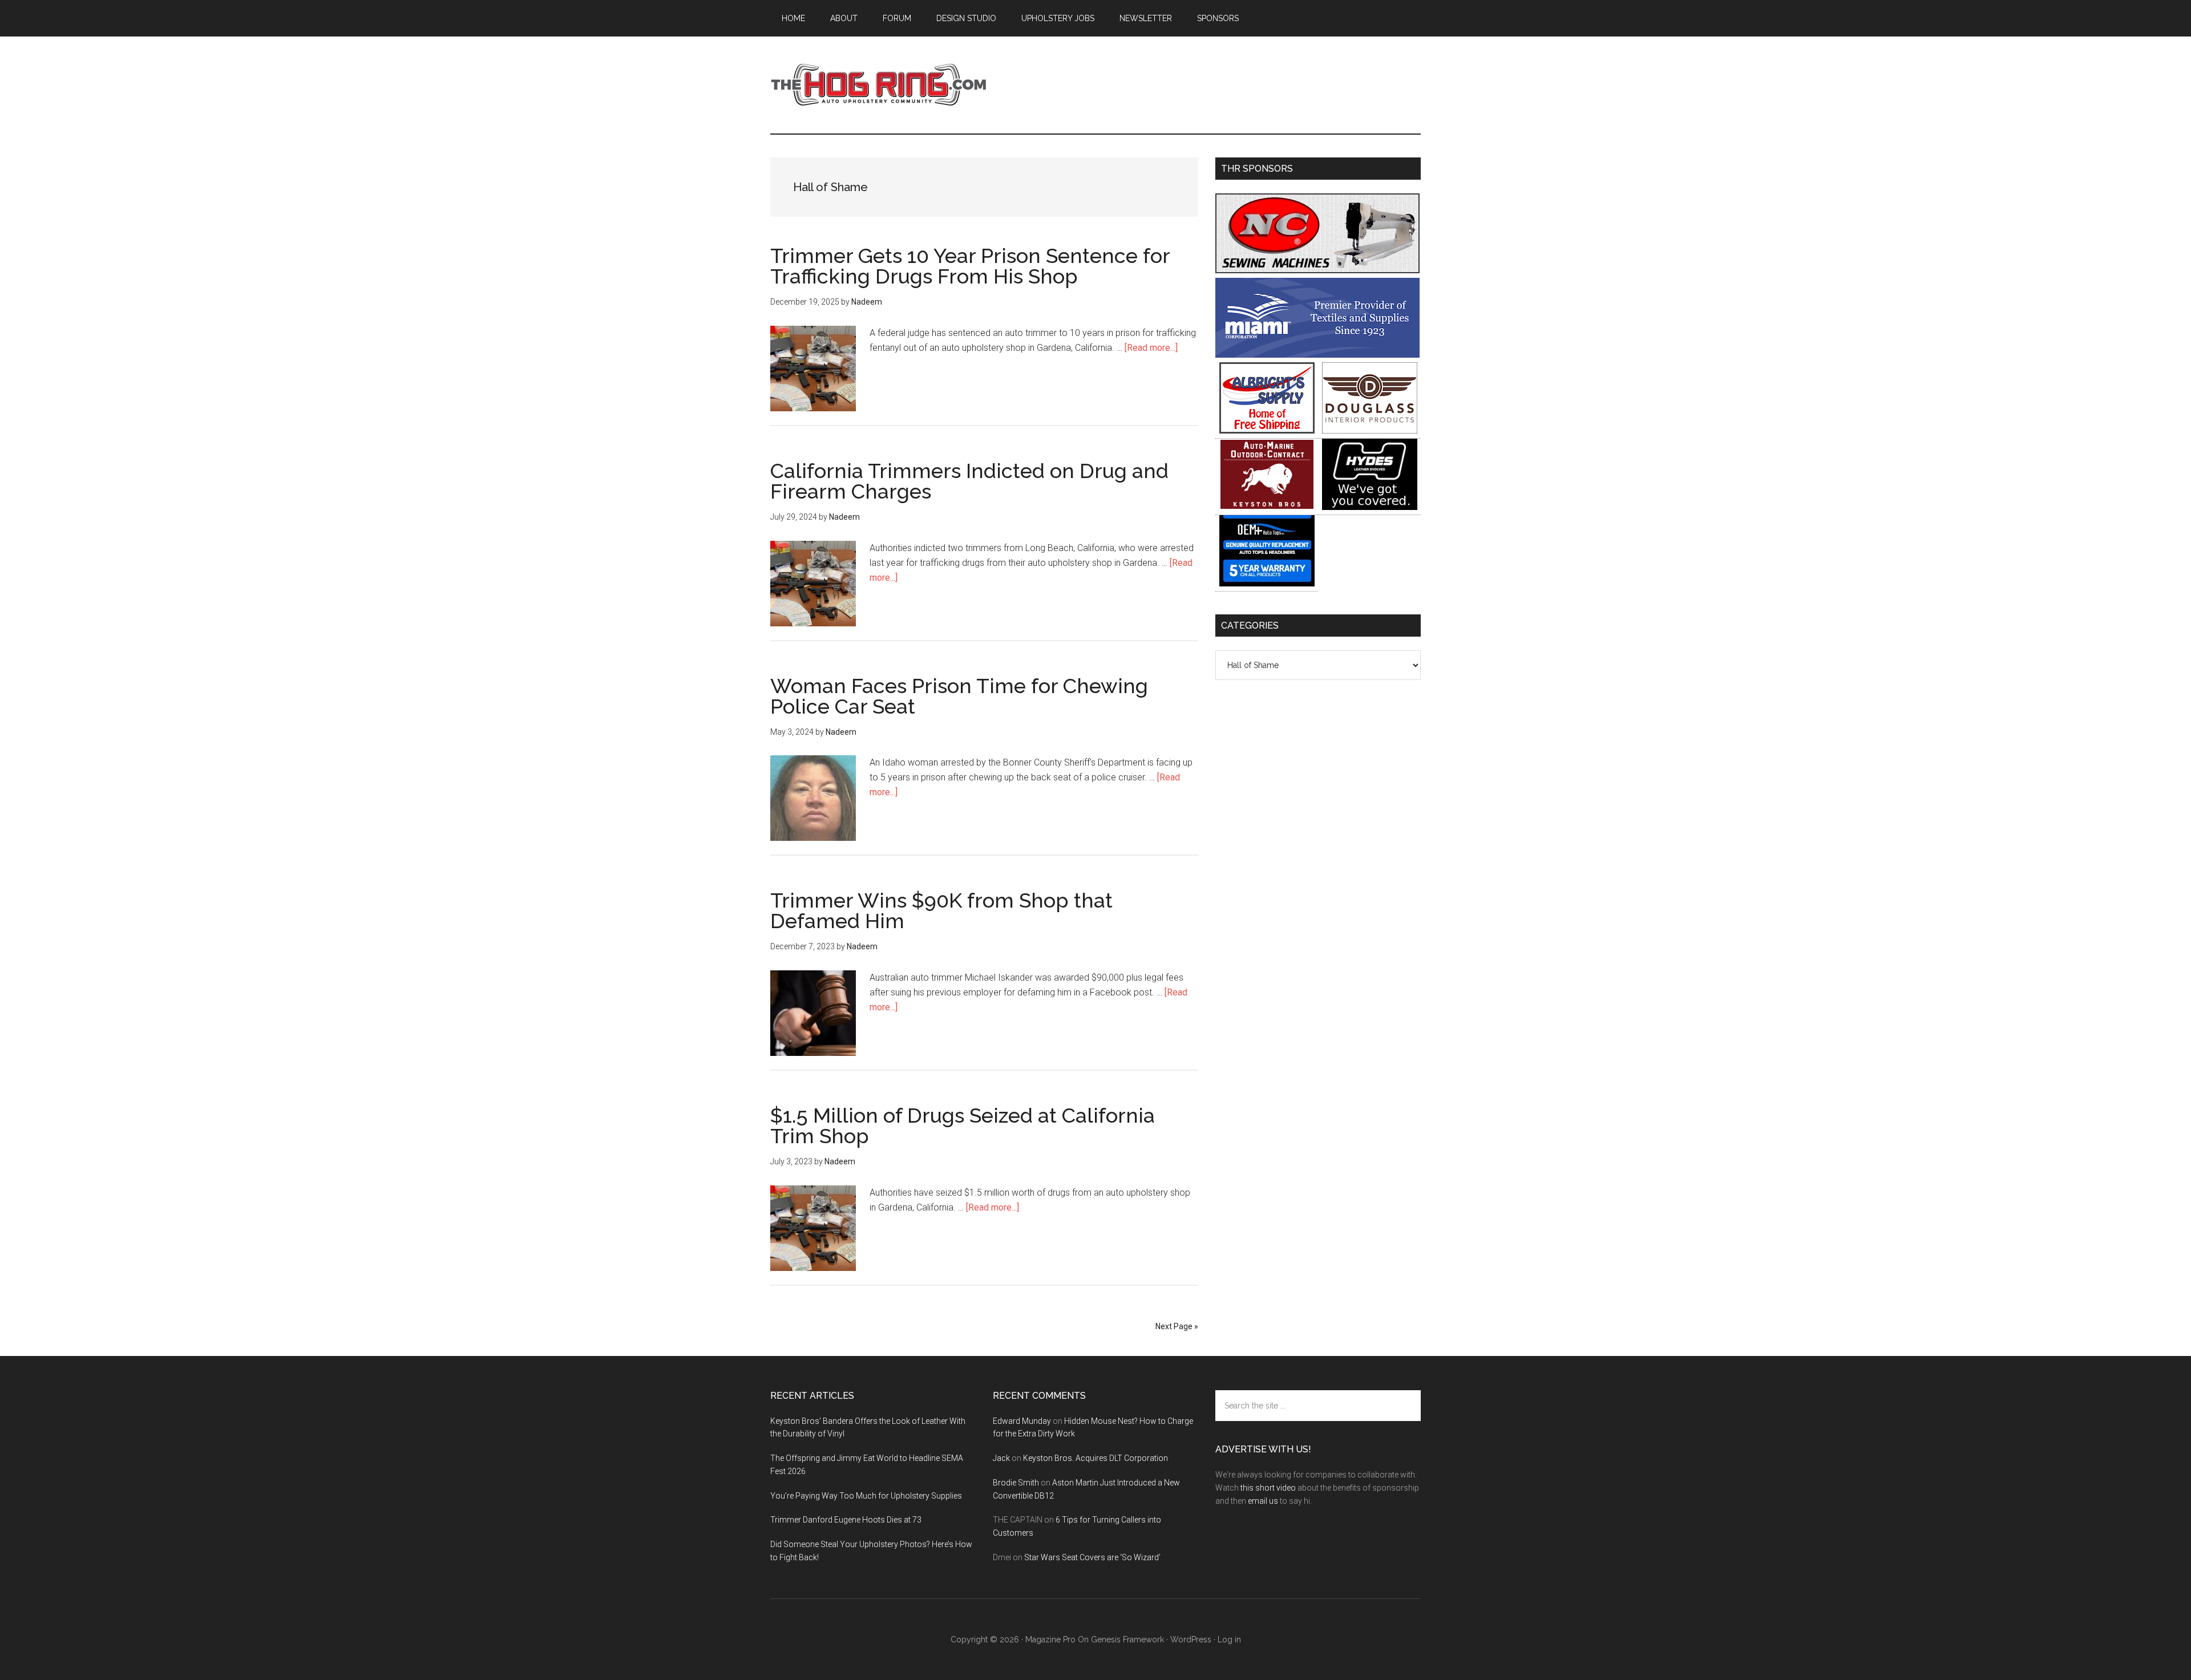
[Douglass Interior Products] (1370, 430)
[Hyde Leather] (1370, 507)
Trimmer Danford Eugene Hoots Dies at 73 (846, 1520)
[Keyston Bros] (1267, 507)
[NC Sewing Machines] (1317, 270)
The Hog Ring (879, 85)
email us (1263, 1501)
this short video (1268, 1488)
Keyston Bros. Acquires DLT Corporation (1095, 1458)
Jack (1001, 1458)
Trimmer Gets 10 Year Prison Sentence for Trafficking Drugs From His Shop (970, 266)
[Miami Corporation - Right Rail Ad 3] (1317, 355)
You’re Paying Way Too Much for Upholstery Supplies (866, 1496)
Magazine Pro (1050, 1639)
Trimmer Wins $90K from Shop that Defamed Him (941, 910)
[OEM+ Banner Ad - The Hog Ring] (1267, 583)
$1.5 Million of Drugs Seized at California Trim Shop (963, 1126)
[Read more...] (1151, 348)
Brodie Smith (1016, 1483)
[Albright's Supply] (1267, 430)
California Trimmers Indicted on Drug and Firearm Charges (969, 481)
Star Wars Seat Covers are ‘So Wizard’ (1092, 1557)
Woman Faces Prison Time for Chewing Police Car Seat (959, 696)
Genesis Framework (1127, 1639)
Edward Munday (1022, 1421)
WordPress (1191, 1639)
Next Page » (1177, 1326)
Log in (1229, 1639)
